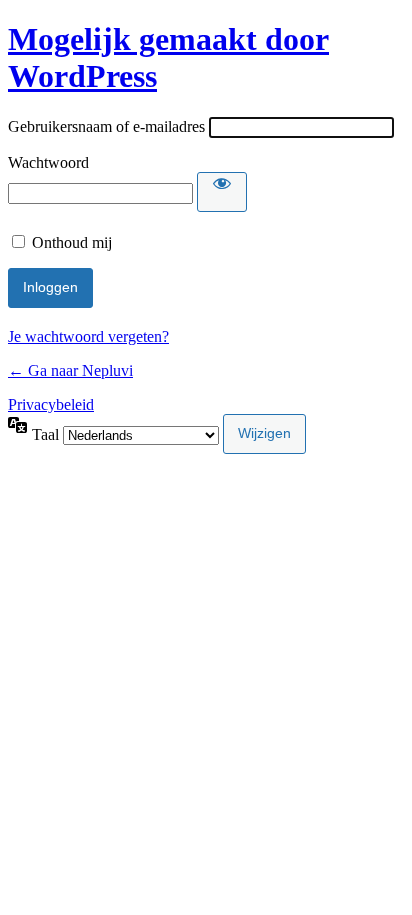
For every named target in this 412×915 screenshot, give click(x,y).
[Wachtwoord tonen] (222, 192)
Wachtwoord (48, 162)
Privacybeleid (51, 404)
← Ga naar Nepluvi (70, 370)
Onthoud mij (72, 242)
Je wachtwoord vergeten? (88, 336)
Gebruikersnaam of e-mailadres (106, 126)
